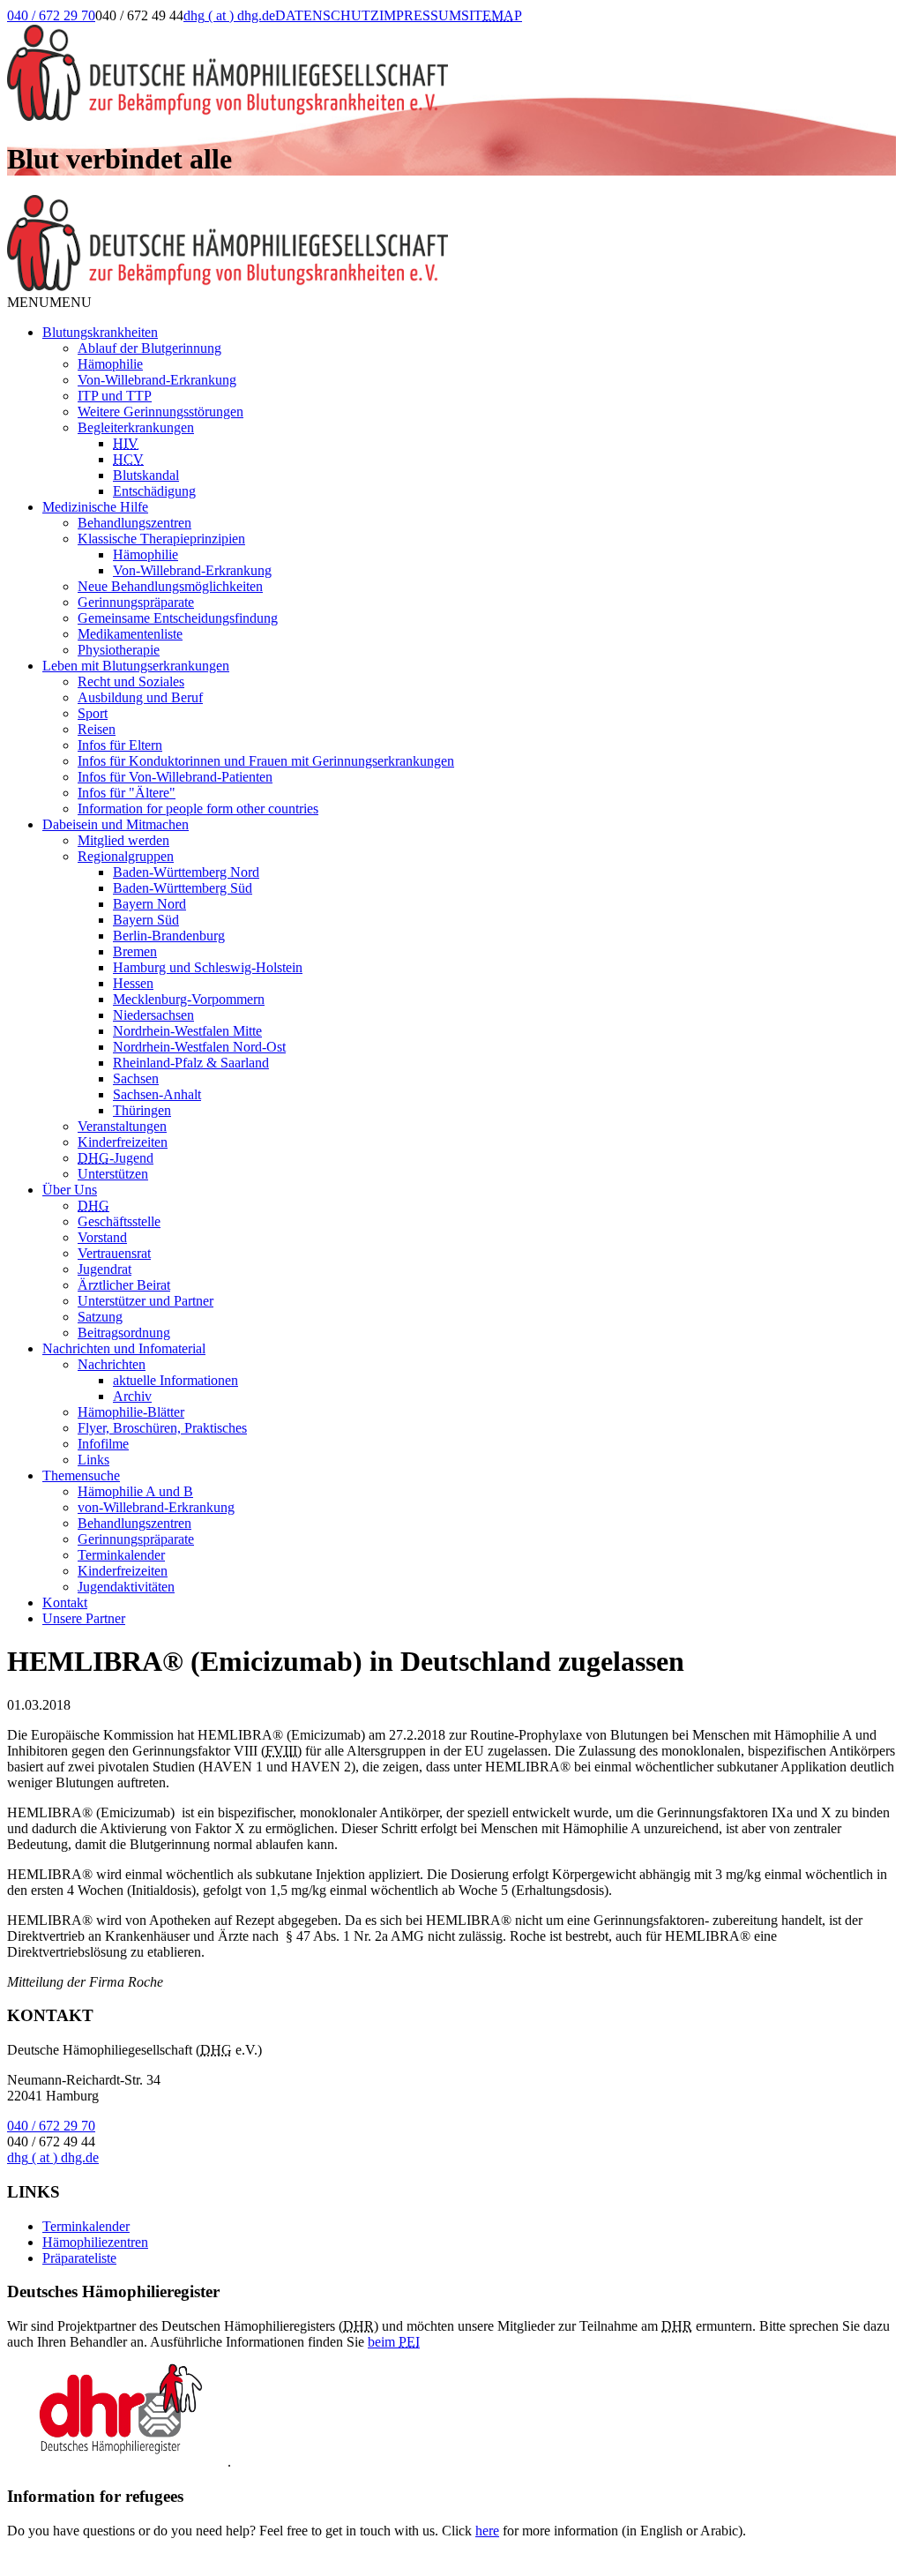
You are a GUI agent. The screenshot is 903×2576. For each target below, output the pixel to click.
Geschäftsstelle (119, 1221)
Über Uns (70, 1190)
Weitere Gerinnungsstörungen (160, 412)
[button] (49, 302)
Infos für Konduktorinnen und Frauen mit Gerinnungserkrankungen (266, 761)
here (487, 2531)
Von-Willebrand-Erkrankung (157, 380)
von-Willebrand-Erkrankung (156, 1507)
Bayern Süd (146, 920)
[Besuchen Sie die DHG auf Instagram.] (590, 33)
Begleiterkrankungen (136, 427)
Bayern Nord (149, 904)
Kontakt (65, 1603)
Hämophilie (110, 364)
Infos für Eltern (120, 745)
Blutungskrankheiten (100, 332)
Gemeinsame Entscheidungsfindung (178, 618)
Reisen (97, 729)
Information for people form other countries (198, 809)
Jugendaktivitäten (126, 1587)
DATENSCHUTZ (327, 15)
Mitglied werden (123, 840)
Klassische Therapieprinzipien (161, 539)
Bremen (135, 951)
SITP (492, 15)
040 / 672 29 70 (51, 15)
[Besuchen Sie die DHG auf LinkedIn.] (545, 33)
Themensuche (81, 1475)
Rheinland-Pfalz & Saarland (191, 1063)
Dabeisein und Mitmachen (116, 824)
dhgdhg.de (229, 15)
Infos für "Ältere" (127, 793)
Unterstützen (113, 1174)
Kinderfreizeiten (123, 1142)
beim (394, 2342)
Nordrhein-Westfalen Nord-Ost (199, 1047)
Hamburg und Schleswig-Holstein (208, 967)
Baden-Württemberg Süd (183, 888)
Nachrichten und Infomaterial (124, 1348)
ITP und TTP (115, 396)
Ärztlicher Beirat (124, 1285)
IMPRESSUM (420, 15)
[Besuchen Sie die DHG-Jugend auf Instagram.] (634, 33)
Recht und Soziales (131, 681)
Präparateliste (79, 2258)
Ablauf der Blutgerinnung (149, 348)
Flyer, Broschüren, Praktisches (162, 1428)
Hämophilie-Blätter (131, 1412)
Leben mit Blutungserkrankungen (136, 666)
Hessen (133, 983)
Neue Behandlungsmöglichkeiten (170, 586)
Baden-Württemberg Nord (186, 872)
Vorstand (102, 1237)
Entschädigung (154, 491)
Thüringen (142, 1110)
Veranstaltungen (122, 1126)
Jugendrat (104, 1269)
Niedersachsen (153, 1015)
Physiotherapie (119, 650)
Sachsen (136, 1078)
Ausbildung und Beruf (140, 697)
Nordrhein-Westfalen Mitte (187, 1031)
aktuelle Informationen (175, 1380)
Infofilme (103, 1444)
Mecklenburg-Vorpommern (189, 999)
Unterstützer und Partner (146, 1301)
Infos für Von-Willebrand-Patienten (175, 777)
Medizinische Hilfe (95, 507)
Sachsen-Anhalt (157, 1094)
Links (93, 1460)
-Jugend (116, 1158)
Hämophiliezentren (95, 2242)
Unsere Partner (84, 1618)
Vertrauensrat (114, 1253)
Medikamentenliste (130, 634)
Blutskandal (146, 475)
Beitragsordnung (124, 1333)
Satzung (100, 1317)
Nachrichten (112, 1364)
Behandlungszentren (134, 523)
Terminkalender (121, 1555)
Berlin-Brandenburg (169, 936)
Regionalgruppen (126, 856)
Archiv (132, 1396)
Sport (93, 713)
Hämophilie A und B (135, 1491)
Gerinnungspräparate (136, 602)
